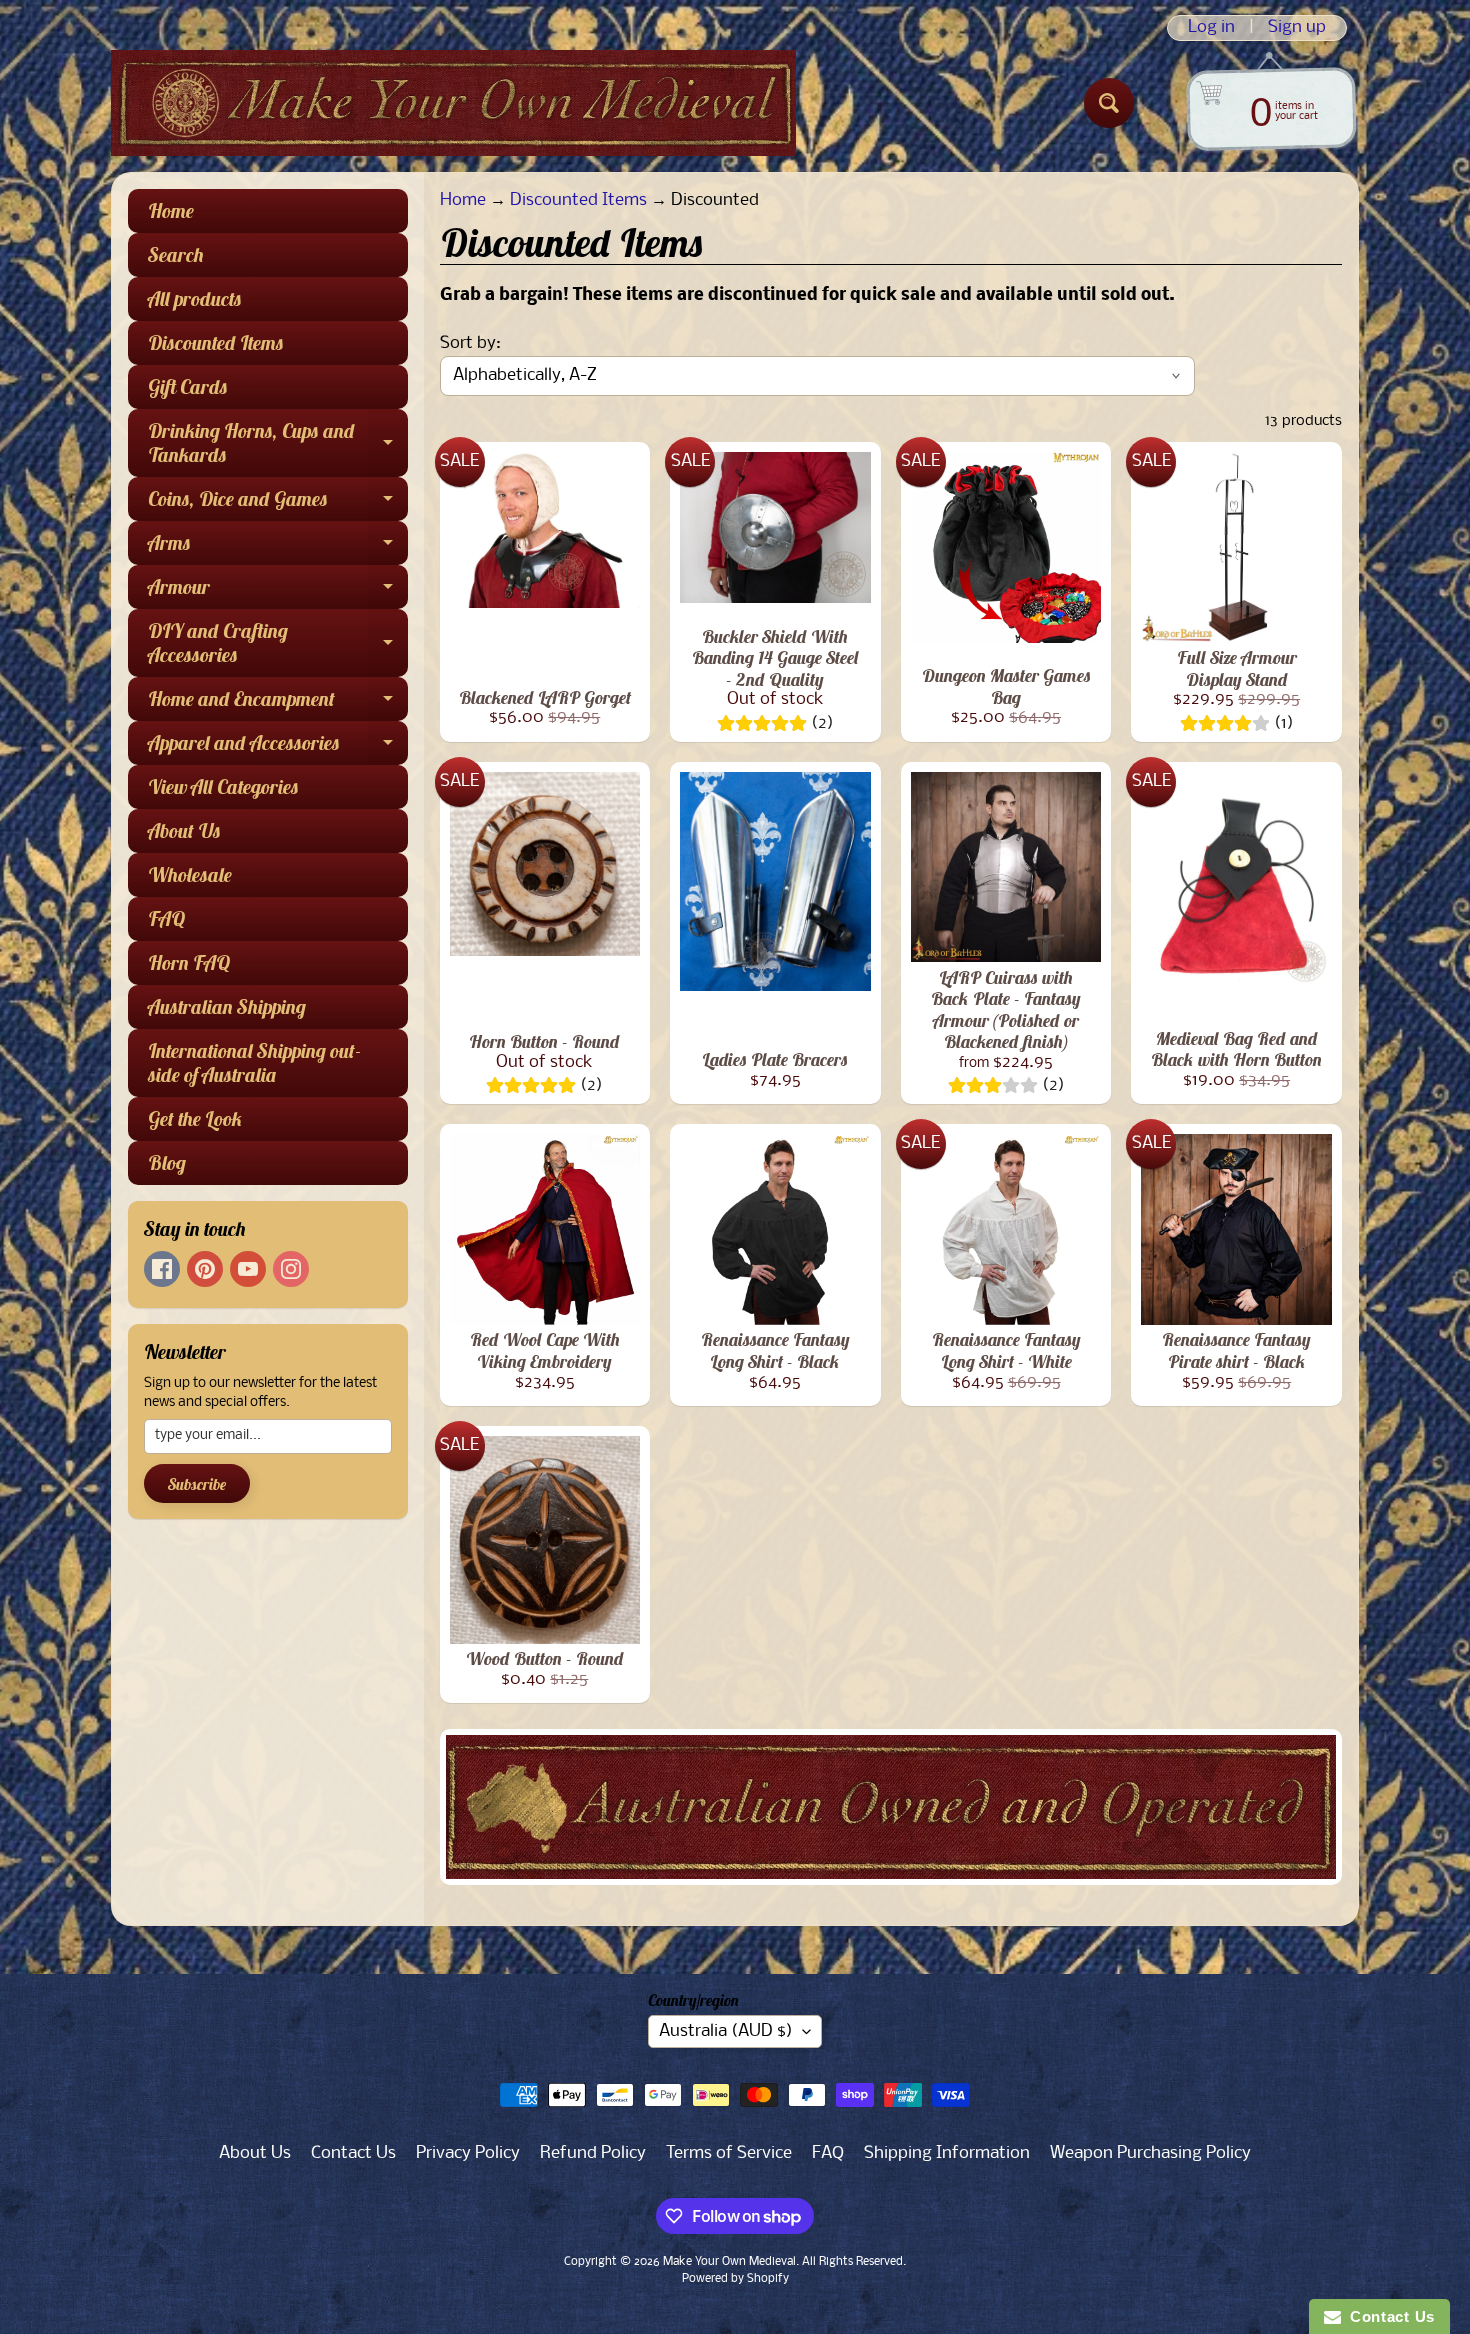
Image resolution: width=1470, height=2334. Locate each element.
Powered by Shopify (735, 2279)
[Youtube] (248, 1269)
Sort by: (470, 343)
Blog (167, 1162)
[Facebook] (162, 1269)
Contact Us (353, 2153)
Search (176, 254)
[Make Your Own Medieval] (453, 103)
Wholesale (190, 874)
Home (171, 210)
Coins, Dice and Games (278, 503)
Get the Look (195, 1118)
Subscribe (197, 1484)
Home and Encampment (278, 703)
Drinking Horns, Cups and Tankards (278, 444)
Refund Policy (593, 2153)
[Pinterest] (205, 1269)
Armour (278, 591)
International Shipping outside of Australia (254, 1062)
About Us (184, 830)
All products (195, 298)
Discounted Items (216, 342)
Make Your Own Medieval (729, 2262)
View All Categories (223, 786)
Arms (278, 547)
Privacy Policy (468, 2153)
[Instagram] (291, 1269)
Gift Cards (188, 386)
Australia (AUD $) (726, 2031)
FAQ (166, 918)
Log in (1211, 28)
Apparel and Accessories (278, 747)
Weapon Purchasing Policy (1150, 2153)
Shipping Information (947, 2153)
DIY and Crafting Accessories (278, 644)
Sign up (1297, 28)
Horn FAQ (189, 962)
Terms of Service (729, 2153)
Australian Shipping (227, 1006)
